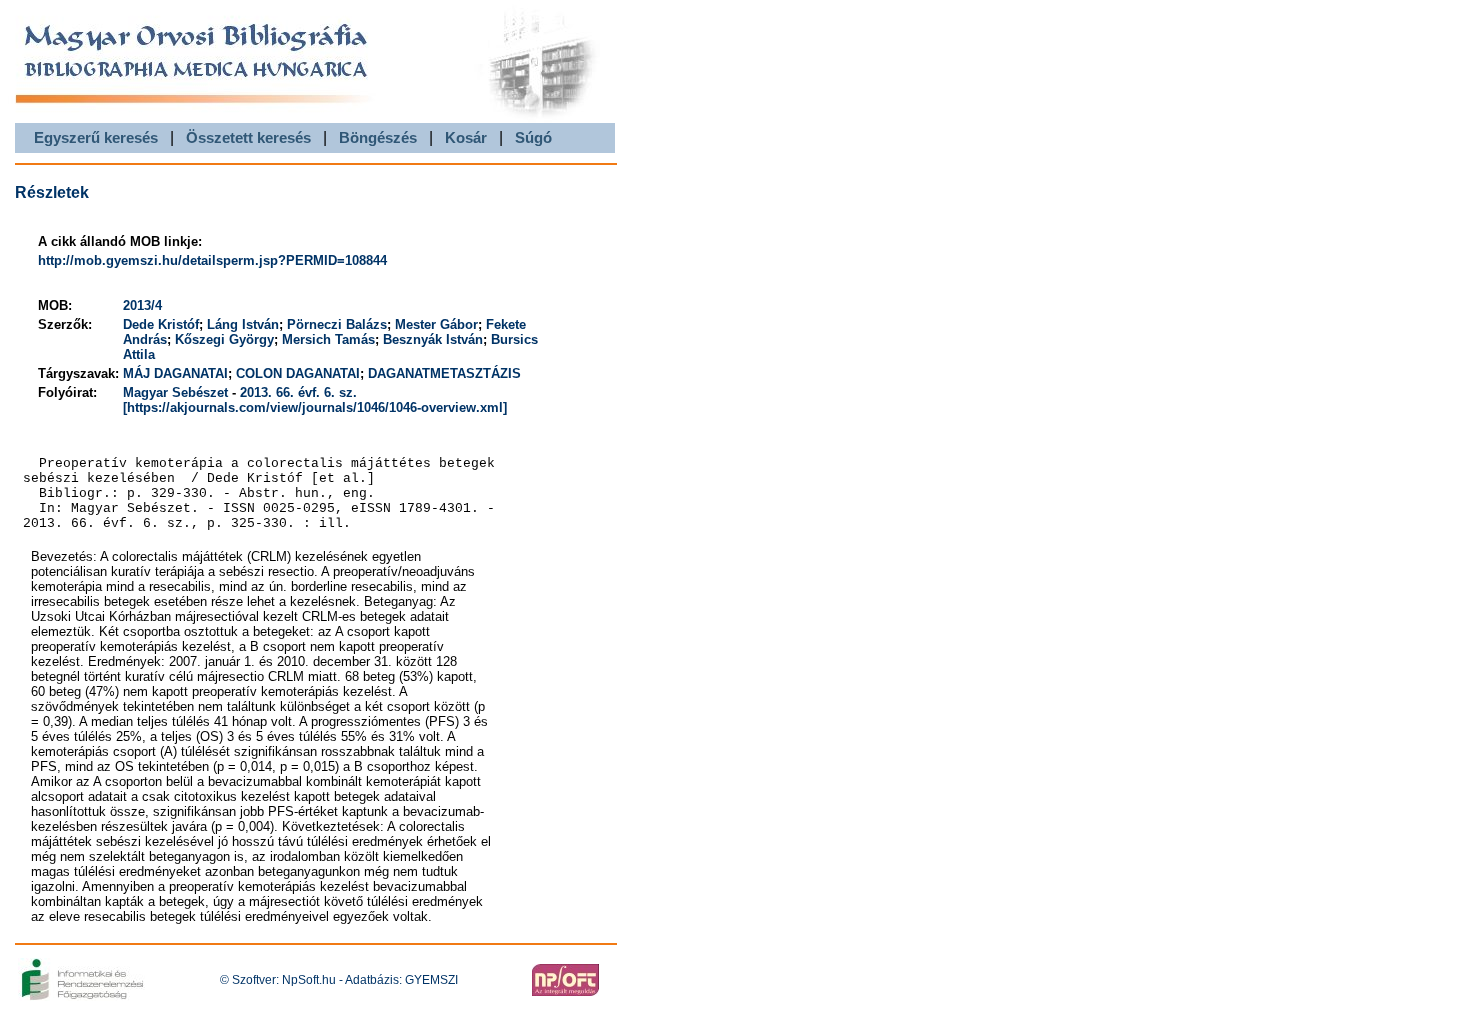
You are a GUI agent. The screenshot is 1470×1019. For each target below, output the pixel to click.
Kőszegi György (224, 339)
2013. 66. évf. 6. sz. (298, 392)
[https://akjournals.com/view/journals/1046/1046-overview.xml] (315, 407)
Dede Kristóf (161, 324)
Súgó (533, 137)
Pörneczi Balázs (337, 324)
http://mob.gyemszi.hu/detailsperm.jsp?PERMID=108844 (212, 260)
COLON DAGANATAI (298, 373)
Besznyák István (433, 339)
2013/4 (142, 305)
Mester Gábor (436, 324)
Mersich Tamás (328, 339)
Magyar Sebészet (175, 392)
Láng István (243, 324)
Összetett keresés (248, 137)
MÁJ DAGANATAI (175, 373)
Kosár (466, 137)
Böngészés (378, 137)
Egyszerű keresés (96, 137)
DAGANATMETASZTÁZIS (444, 373)
